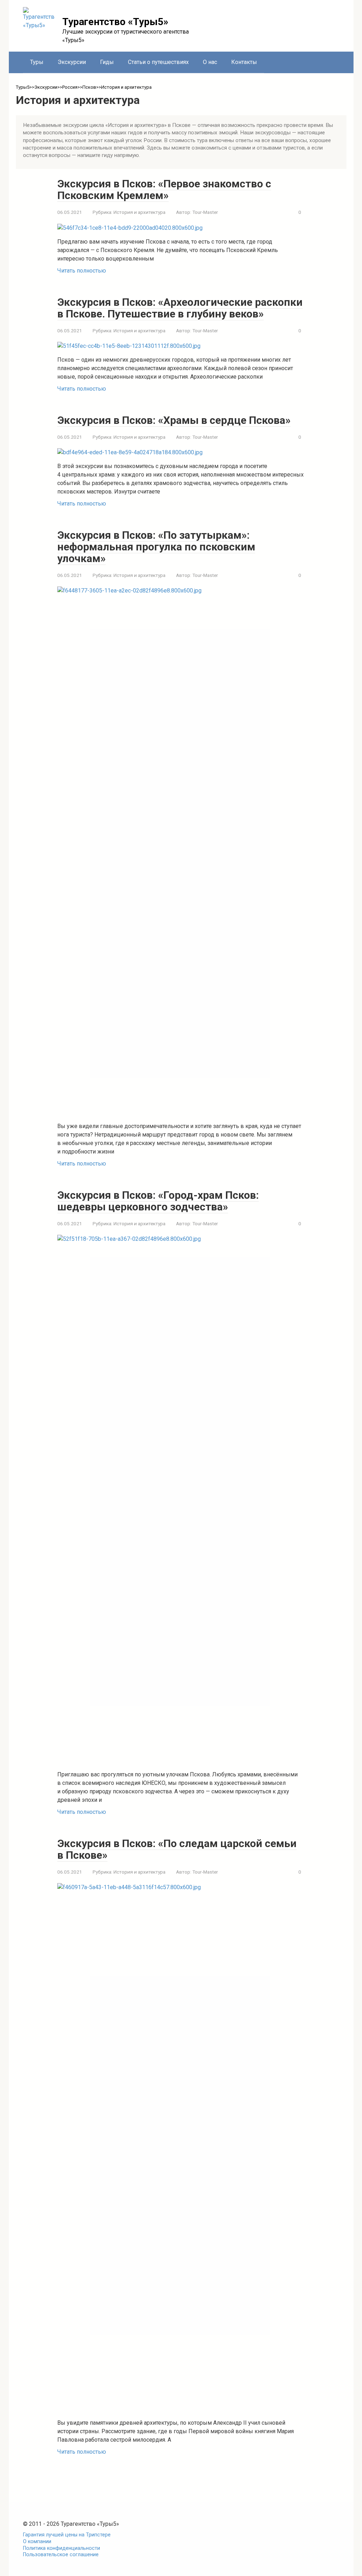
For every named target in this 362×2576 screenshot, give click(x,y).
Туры (37, 62)
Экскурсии (72, 62)
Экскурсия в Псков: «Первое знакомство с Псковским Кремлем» (164, 189)
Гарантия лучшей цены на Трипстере (67, 2535)
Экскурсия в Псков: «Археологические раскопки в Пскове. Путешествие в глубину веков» (180, 308)
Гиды (107, 62)
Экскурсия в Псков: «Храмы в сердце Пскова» (174, 420)
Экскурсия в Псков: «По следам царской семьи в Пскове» (177, 1849)
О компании (37, 2542)
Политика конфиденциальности (62, 2548)
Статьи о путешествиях (158, 62)
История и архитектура (139, 212)
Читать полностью (82, 271)
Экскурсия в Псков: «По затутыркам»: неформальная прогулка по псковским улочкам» (156, 547)
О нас (210, 62)
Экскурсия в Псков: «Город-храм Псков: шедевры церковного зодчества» (158, 1201)
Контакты (244, 62)
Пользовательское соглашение (61, 2555)
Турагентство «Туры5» (115, 22)
